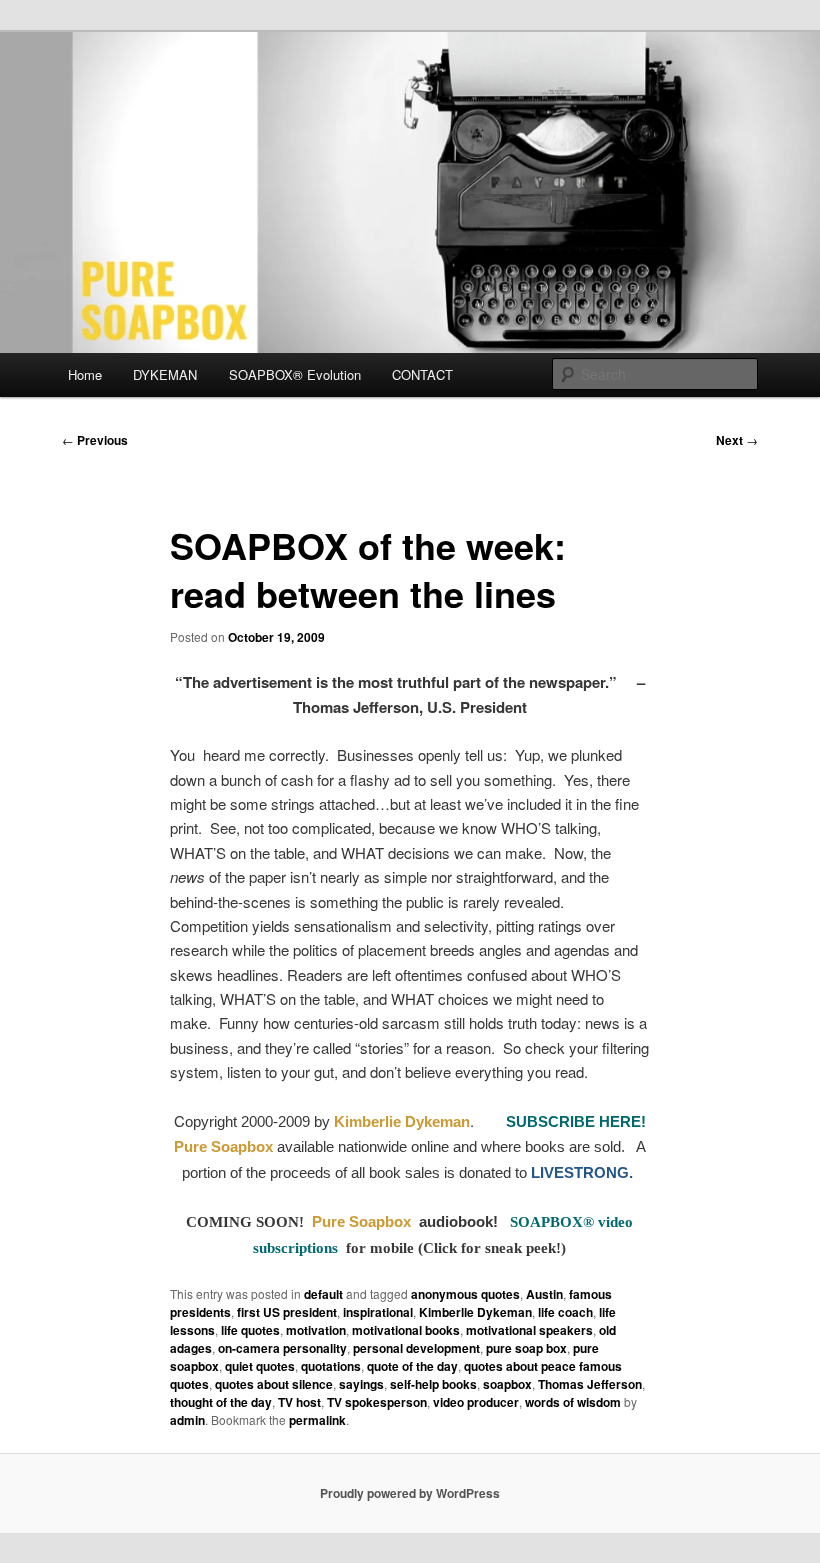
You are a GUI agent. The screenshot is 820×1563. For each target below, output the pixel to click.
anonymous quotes (465, 1294)
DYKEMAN (165, 374)
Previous (95, 440)
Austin (544, 1294)
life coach (565, 1312)
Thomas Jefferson (590, 1384)
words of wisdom (573, 1402)
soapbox (507, 1384)
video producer (476, 1402)
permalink (317, 1420)
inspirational (378, 1312)
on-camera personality (282, 1348)
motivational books (406, 1330)
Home (85, 374)
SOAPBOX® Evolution (295, 374)
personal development (416, 1348)
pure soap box (526, 1348)
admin (187, 1420)
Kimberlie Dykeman (475, 1312)
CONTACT (422, 374)
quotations (331, 1366)
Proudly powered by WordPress (410, 1493)
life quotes (250, 1330)
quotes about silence (274, 1384)
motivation (316, 1330)
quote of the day (412, 1366)
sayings (361, 1384)
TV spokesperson (377, 1402)
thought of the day (221, 1402)
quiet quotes (260, 1366)
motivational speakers (529, 1330)
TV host (299, 1402)
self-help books (433, 1384)
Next (737, 440)
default (323, 1294)
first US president (287, 1312)
